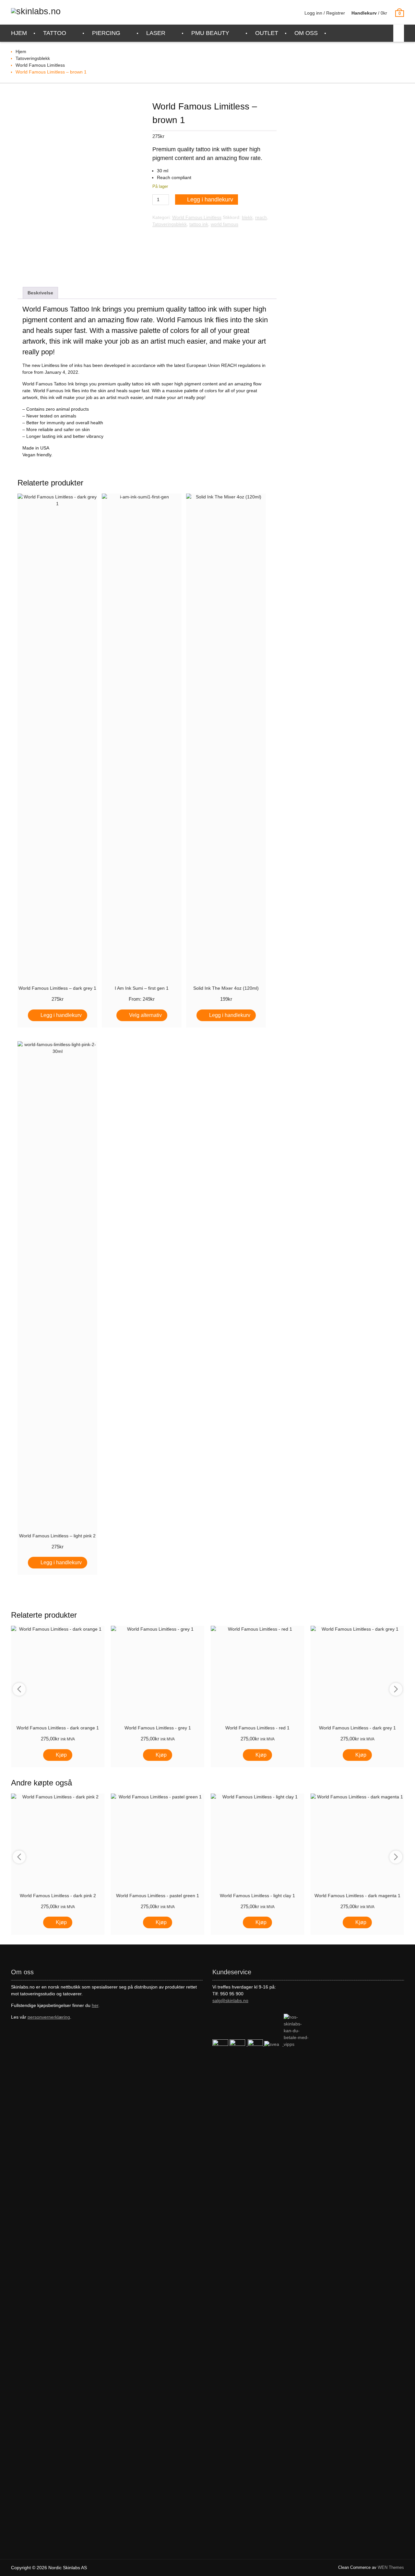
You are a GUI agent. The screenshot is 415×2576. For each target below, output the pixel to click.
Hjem (21, 51)
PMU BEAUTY (210, 33)
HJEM (19, 33)
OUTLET (267, 33)
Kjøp (61, 1755)
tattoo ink (199, 224)
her (95, 2005)
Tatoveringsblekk (33, 58)
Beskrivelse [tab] (40, 293)
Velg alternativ (145, 1015)
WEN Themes (391, 2567)
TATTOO (55, 33)
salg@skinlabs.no (230, 2000)
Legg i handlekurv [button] (61, 1015)
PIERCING (106, 33)
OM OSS (306, 33)
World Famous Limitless (40, 65)
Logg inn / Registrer (325, 13)
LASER (156, 33)
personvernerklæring (49, 2017)
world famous (225, 224)
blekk (247, 217)
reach (261, 217)
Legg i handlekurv (210, 199)
